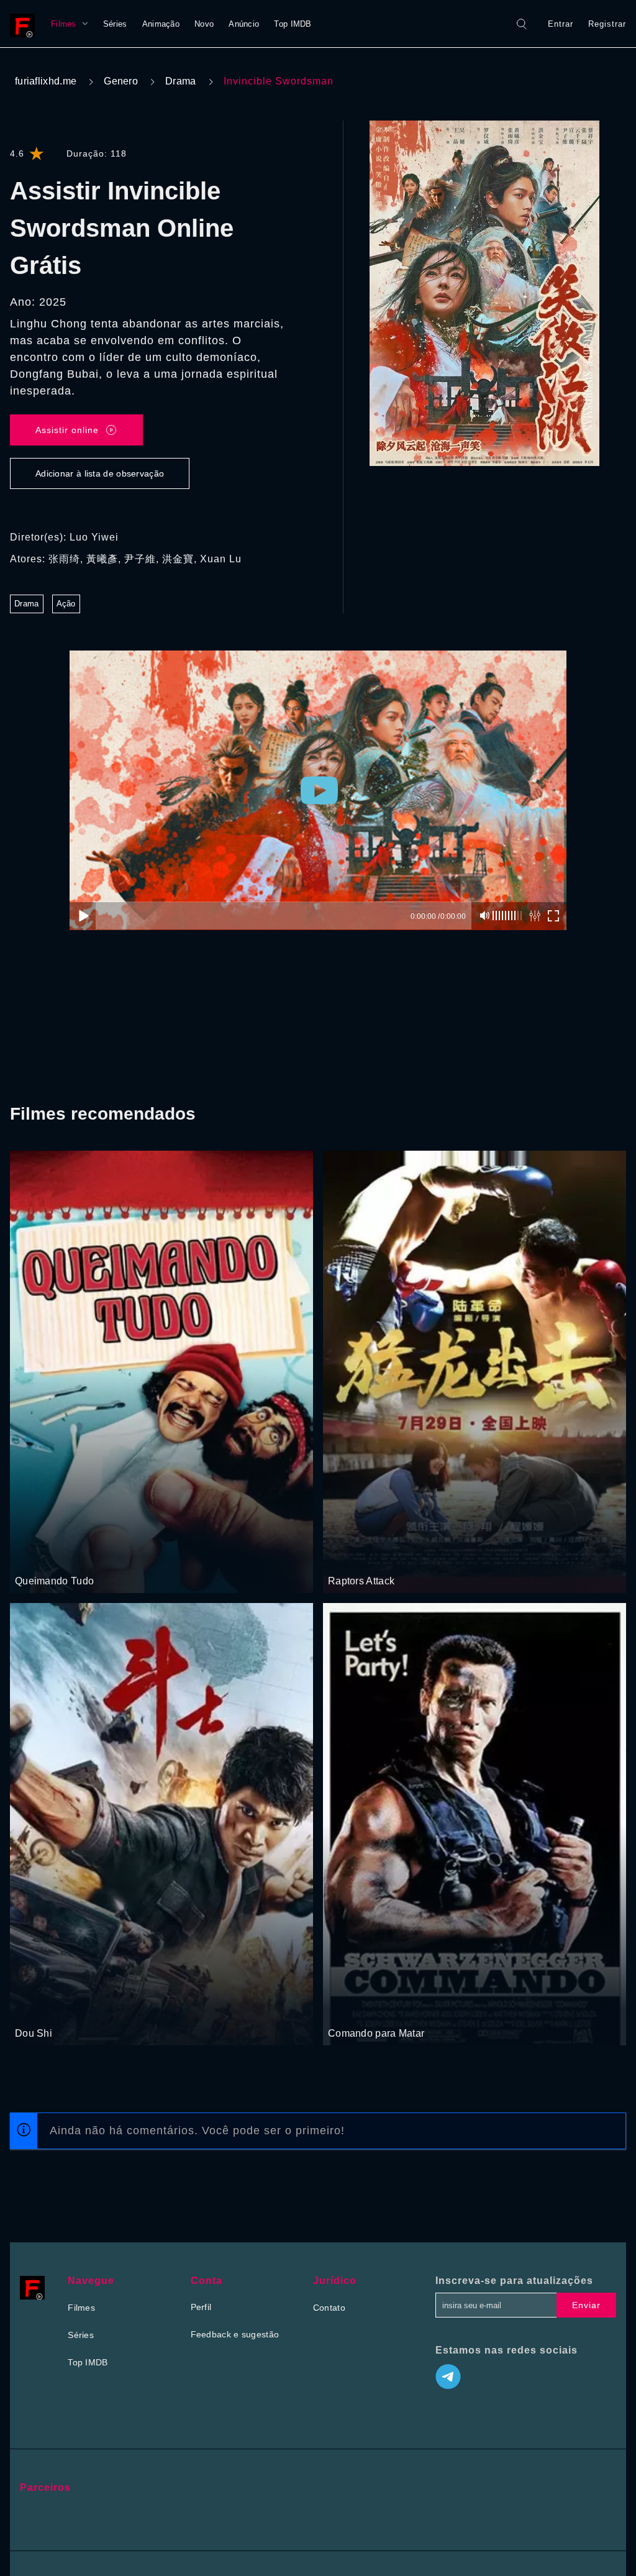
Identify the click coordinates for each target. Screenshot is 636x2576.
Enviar (586, 2305)
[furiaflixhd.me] (25, 24)
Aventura (33, 1558)
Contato (329, 2308)
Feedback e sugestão (235, 2334)
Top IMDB (293, 24)
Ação (66, 604)
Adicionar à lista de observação (100, 473)
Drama (181, 81)
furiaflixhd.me (46, 81)
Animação (161, 24)
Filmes (64, 24)
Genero (121, 81)
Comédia (73, 1558)
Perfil (201, 2307)
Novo (204, 24)
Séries (115, 24)
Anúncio (244, 24)
